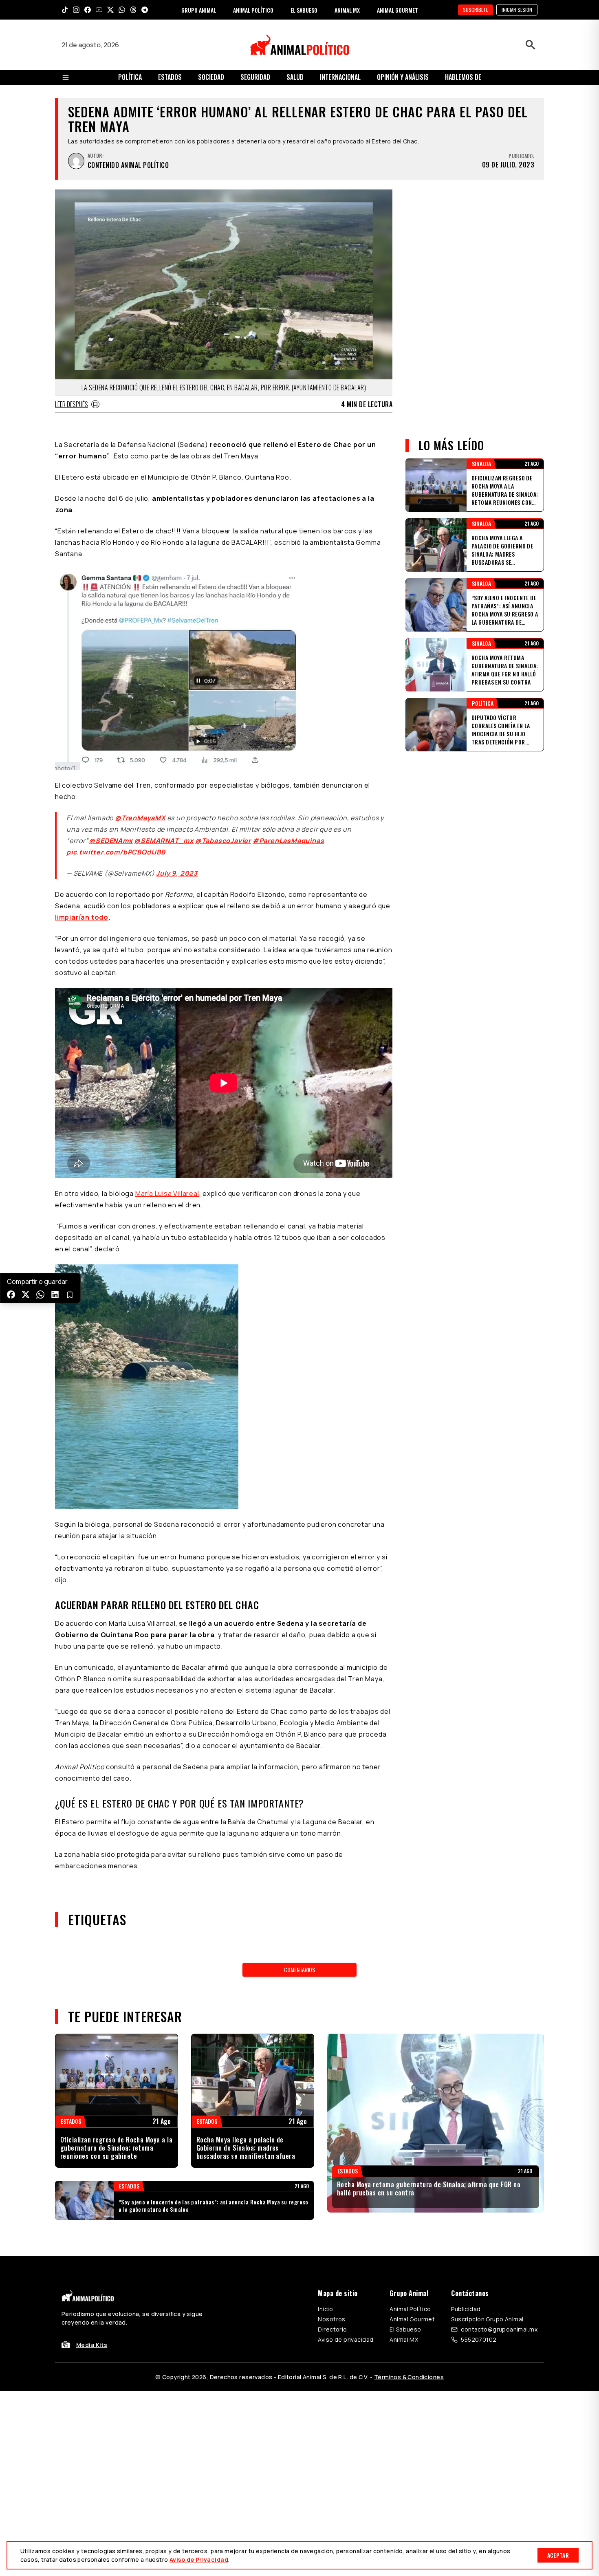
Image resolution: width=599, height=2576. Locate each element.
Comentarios (299, 1969)
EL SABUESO (304, 10)
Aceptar (558, 2555)
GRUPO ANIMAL (199, 10)
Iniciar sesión (517, 10)
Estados (170, 77)
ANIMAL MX (347, 10)
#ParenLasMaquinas (288, 841)
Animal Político (410, 2309)
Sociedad (211, 77)
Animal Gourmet (412, 2319)
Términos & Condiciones (409, 2377)
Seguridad (255, 77)
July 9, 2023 (177, 873)
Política (130, 77)
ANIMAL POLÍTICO (253, 10)
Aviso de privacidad (346, 2339)
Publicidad (466, 2309)
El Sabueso (405, 2329)
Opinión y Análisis (403, 77)
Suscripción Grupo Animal (487, 2319)
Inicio (325, 2309)
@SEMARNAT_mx (164, 841)
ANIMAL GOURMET (397, 10)
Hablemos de (463, 77)
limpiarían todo (82, 917)
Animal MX (404, 2339)
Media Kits (92, 2345)
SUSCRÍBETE (476, 10)
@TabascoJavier (223, 841)
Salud (295, 77)
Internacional (340, 77)
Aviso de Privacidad (199, 2559)
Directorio (332, 2329)
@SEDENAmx (111, 841)
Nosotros (331, 2319)
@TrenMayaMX (140, 818)
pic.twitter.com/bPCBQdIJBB (116, 852)
